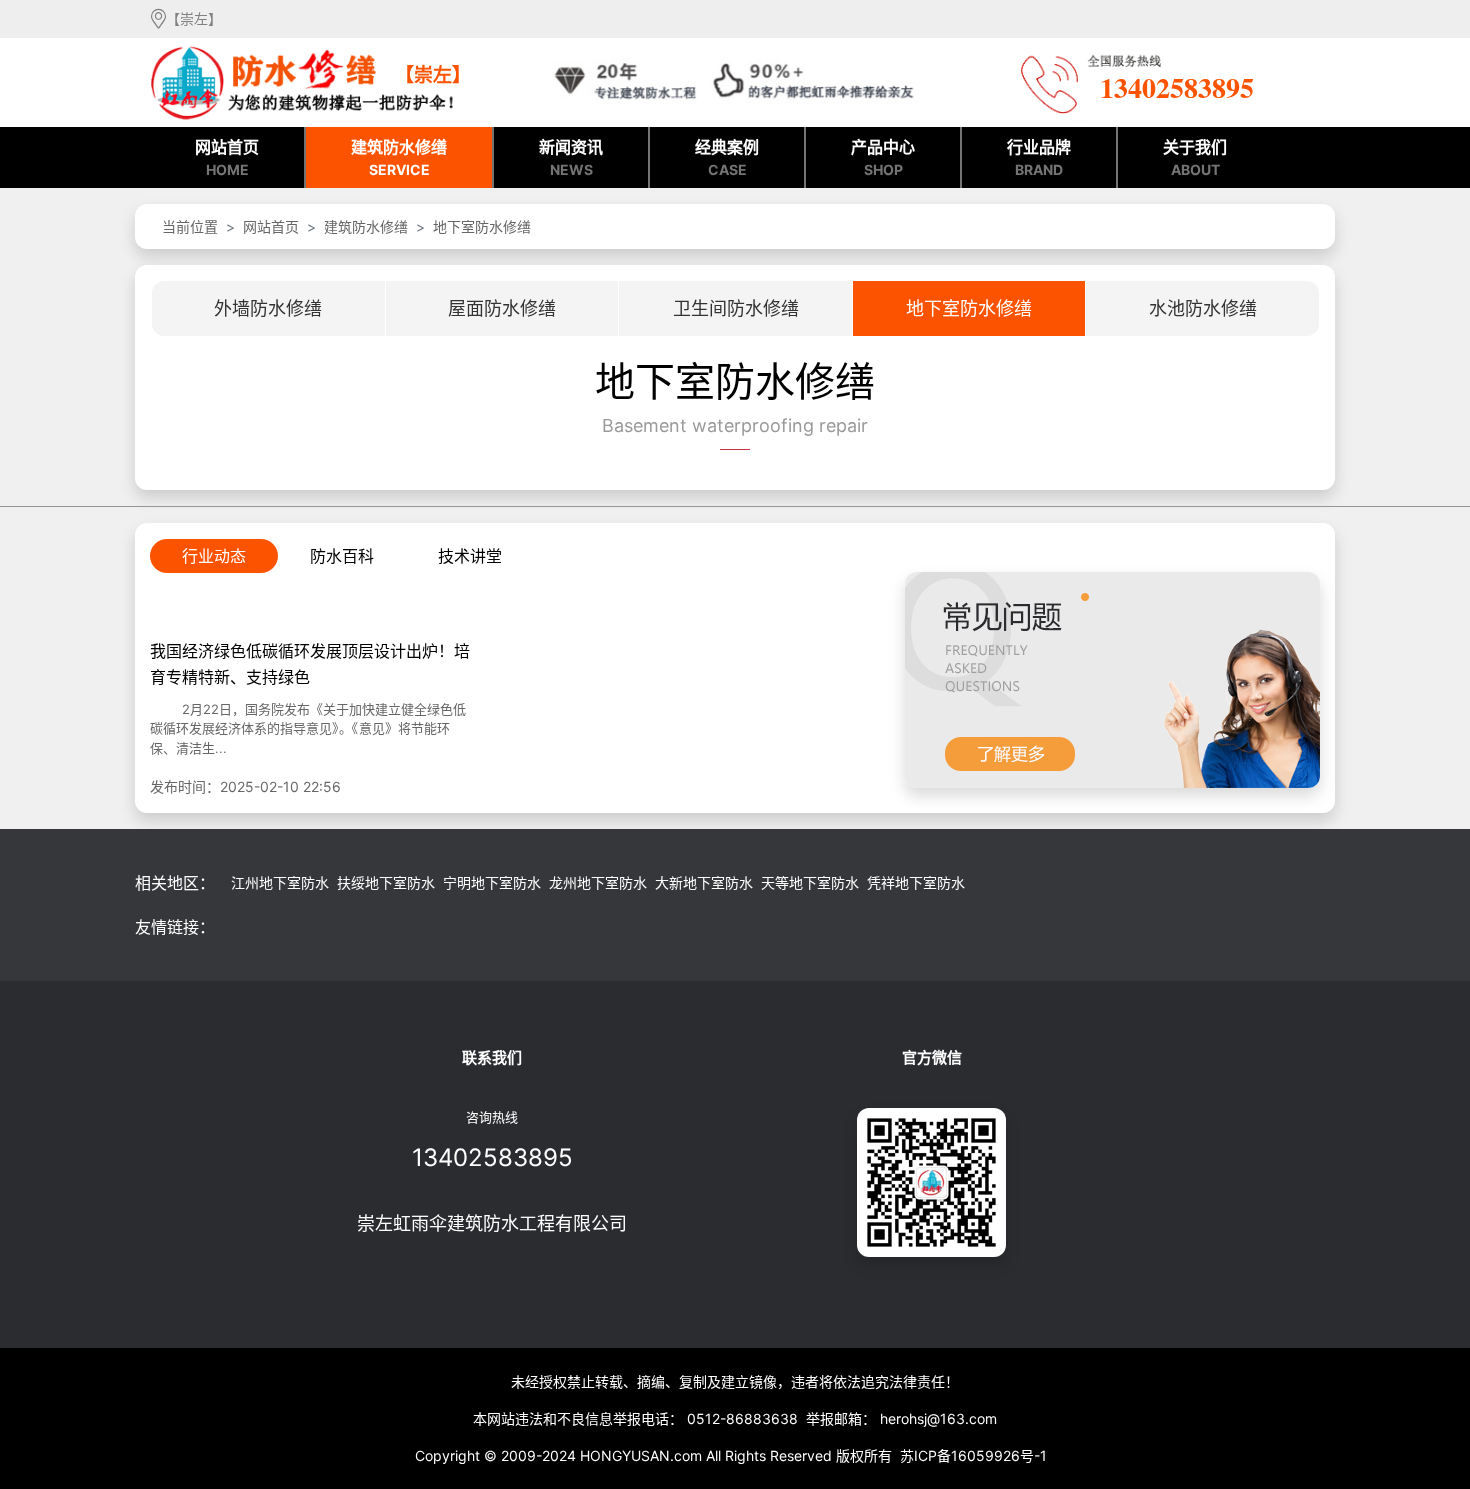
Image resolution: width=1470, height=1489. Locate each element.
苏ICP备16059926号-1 (973, 1455)
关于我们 (1195, 157)
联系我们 (492, 1057)
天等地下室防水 (810, 882)
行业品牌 (1039, 157)
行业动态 (214, 556)
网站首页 (227, 157)
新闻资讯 (571, 157)
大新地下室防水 (704, 882)
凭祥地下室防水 (916, 882)
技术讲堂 (470, 556)
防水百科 (342, 556)
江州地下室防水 (280, 882)
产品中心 (883, 157)
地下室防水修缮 (482, 226)
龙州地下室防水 (598, 882)
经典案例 (727, 157)
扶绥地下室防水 (386, 882)
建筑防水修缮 (399, 157)
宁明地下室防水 (492, 882)
